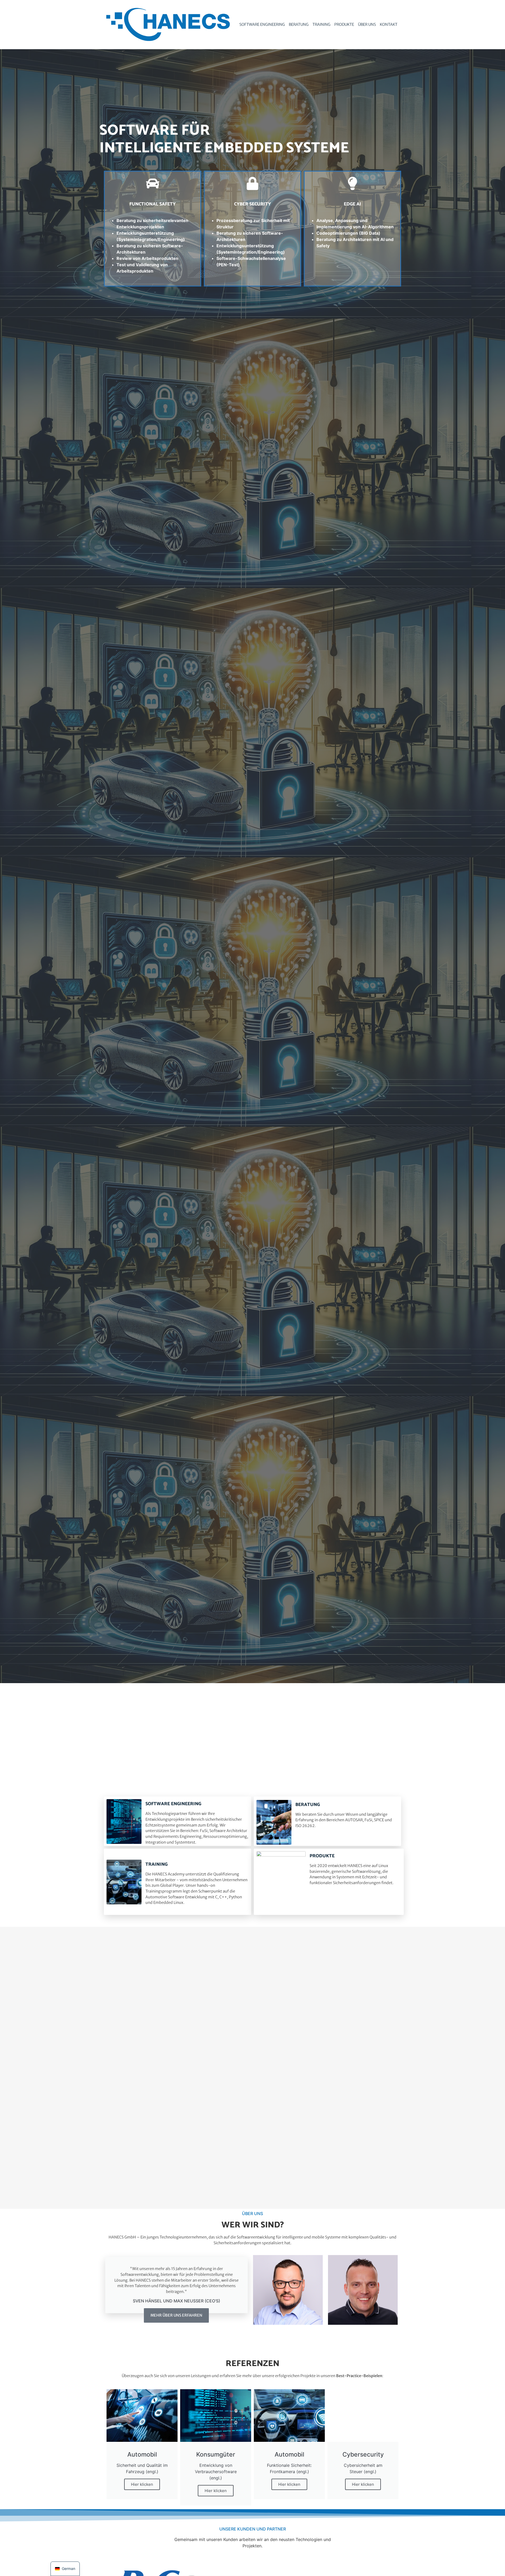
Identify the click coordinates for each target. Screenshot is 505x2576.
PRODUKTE (322, 1856)
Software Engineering (262, 24)
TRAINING (156, 1865)
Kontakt (389, 24)
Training (321, 24)
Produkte (344, 24)
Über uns (367, 24)
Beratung (299, 24)
